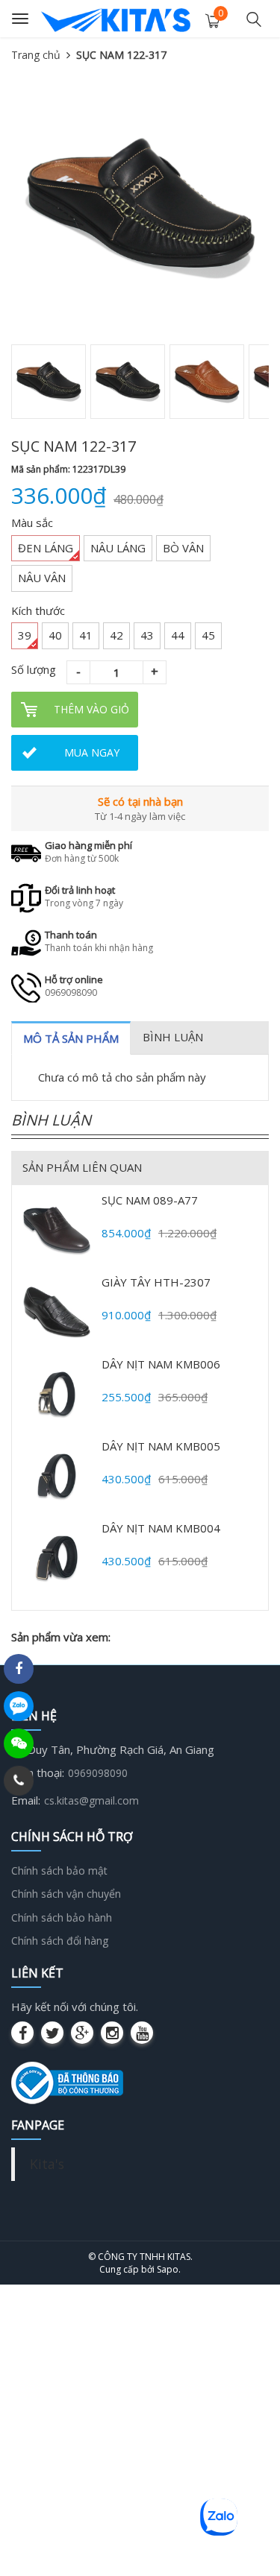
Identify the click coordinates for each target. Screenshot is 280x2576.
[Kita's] (116, 19)
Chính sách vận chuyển (66, 1894)
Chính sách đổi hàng (60, 1941)
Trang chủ (36, 55)
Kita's (47, 2164)
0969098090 (98, 1773)
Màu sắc (32, 523)
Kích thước (38, 610)
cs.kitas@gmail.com (91, 1800)
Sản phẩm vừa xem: (61, 1637)
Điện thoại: (38, 1772)
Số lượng (34, 669)
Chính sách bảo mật (59, 1871)
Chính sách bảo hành (62, 1917)
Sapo (168, 2269)
